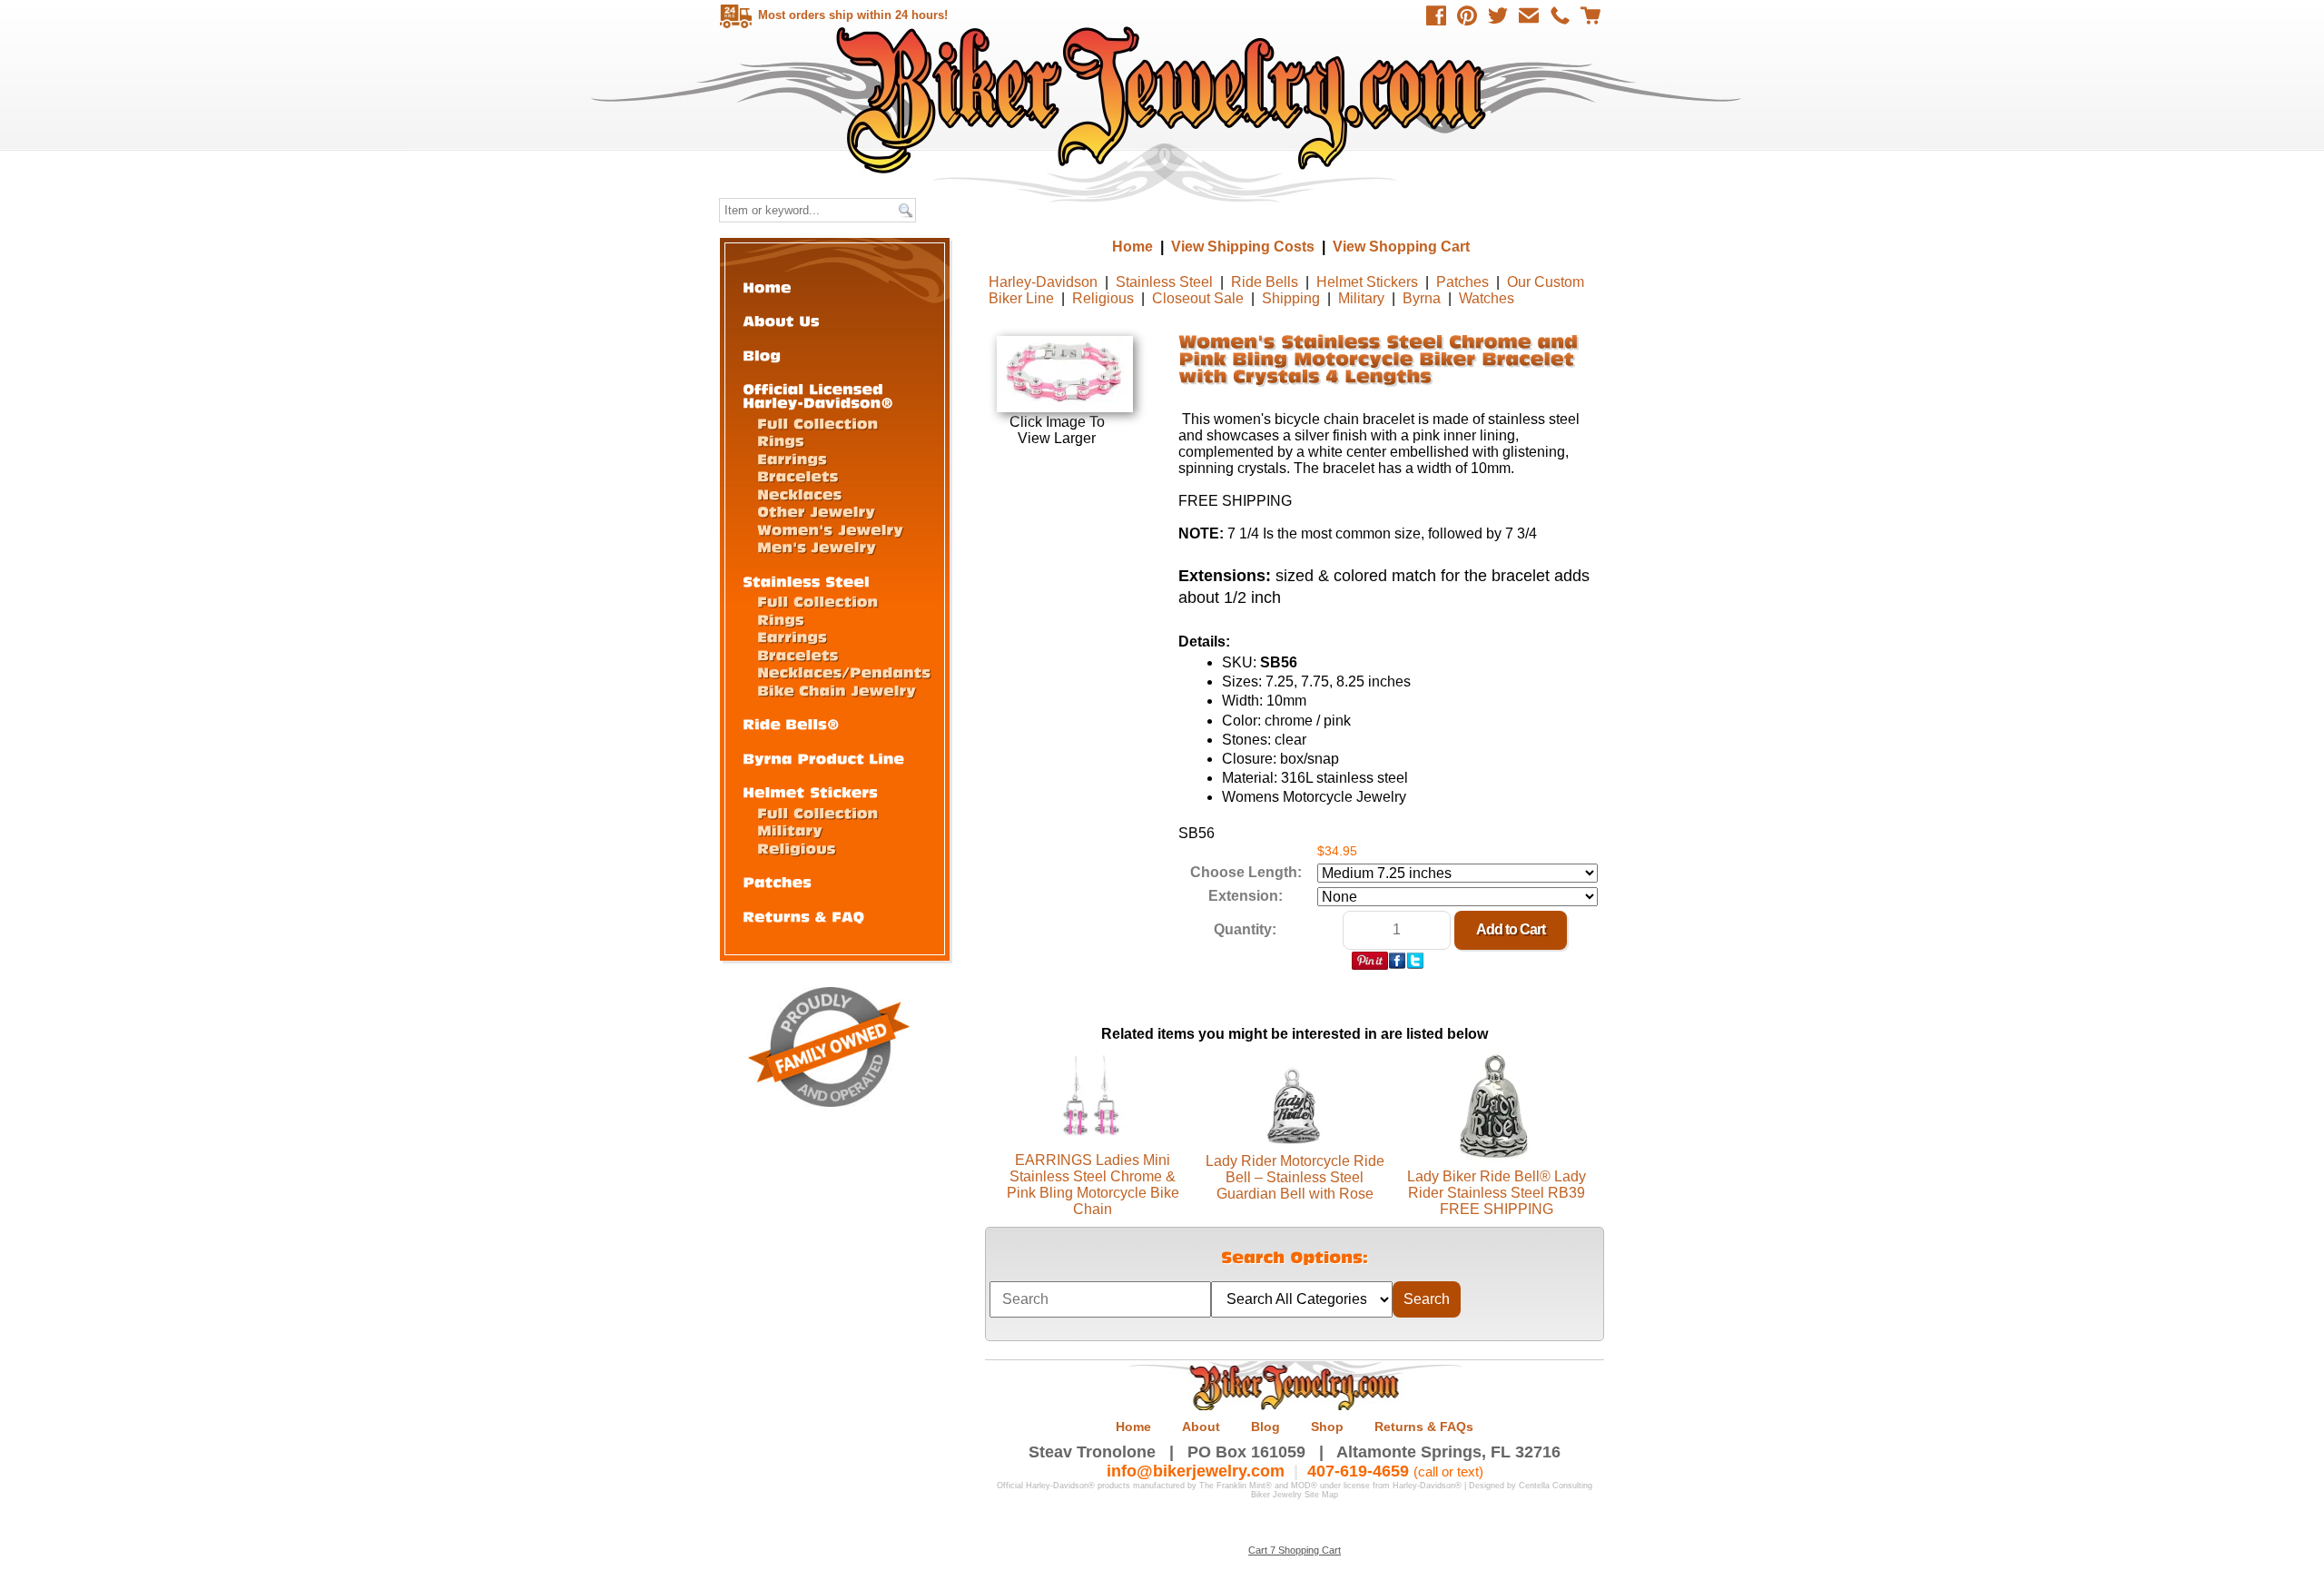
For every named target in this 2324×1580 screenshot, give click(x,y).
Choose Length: (1246, 872)
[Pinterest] (1467, 15)
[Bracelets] (798, 475)
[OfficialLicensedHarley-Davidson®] (818, 395)
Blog (1265, 1427)
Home (1164, 99)
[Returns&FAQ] (803, 916)
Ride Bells (1265, 282)
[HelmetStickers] (810, 791)
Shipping (1291, 298)
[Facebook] (1436, 15)
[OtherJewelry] (816, 511)
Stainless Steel (1164, 282)
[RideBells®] (791, 723)
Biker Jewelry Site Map (1295, 1495)
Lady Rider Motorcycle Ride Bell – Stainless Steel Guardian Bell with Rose (1295, 1177)
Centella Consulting (1556, 1486)
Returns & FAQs (1424, 1427)
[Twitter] (1498, 15)
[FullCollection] (817, 423)
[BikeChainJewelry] (837, 690)
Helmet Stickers (1367, 282)
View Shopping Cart (1401, 247)
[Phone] (1560, 15)
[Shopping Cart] (1590, 15)
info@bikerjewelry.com (1196, 1471)
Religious (1103, 298)
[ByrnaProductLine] (823, 758)
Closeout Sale (1198, 298)
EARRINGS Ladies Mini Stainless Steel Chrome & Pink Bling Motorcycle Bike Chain (1093, 1185)
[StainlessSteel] (806, 581)
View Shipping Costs (1243, 247)
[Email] (1529, 15)
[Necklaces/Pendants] (844, 671)
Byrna (1422, 298)
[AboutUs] (781, 320)
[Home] (767, 286)
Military (1361, 298)
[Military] (790, 829)
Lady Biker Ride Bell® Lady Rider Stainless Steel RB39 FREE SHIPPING (1497, 1193)
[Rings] (781, 440)
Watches (1487, 298)
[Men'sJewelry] (817, 546)
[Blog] (762, 355)
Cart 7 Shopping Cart (1295, 1550)
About (1201, 1427)
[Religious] (797, 848)
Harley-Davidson (1043, 282)
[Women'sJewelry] (830, 529)
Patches (1462, 282)
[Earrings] (792, 458)
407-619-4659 (1358, 1471)
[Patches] (777, 881)
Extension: (1246, 896)
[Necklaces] (799, 494)
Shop (1327, 1427)
